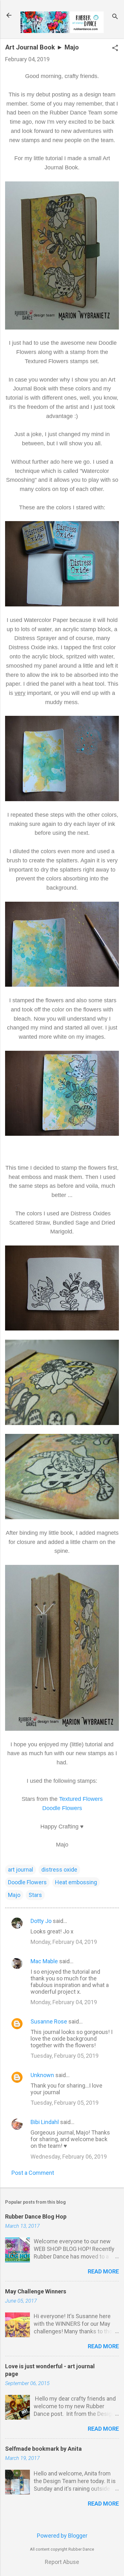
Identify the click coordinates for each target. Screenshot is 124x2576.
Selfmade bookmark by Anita (43, 2449)
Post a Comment (33, 2173)
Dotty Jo (41, 1921)
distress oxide (59, 1870)
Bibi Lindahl (45, 2122)
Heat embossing (76, 1882)
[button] (115, 49)
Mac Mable (44, 1961)
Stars (35, 1895)
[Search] (115, 17)
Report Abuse (62, 2562)
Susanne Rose (49, 2021)
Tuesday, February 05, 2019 (65, 2056)
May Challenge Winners (36, 2291)
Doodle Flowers (62, 1808)
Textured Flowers (81, 1799)
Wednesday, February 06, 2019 (69, 2157)
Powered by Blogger (62, 2536)
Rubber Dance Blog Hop (36, 2216)
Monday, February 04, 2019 (64, 1942)
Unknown (42, 2075)
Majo (14, 1895)
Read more (103, 2271)
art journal (21, 1870)
